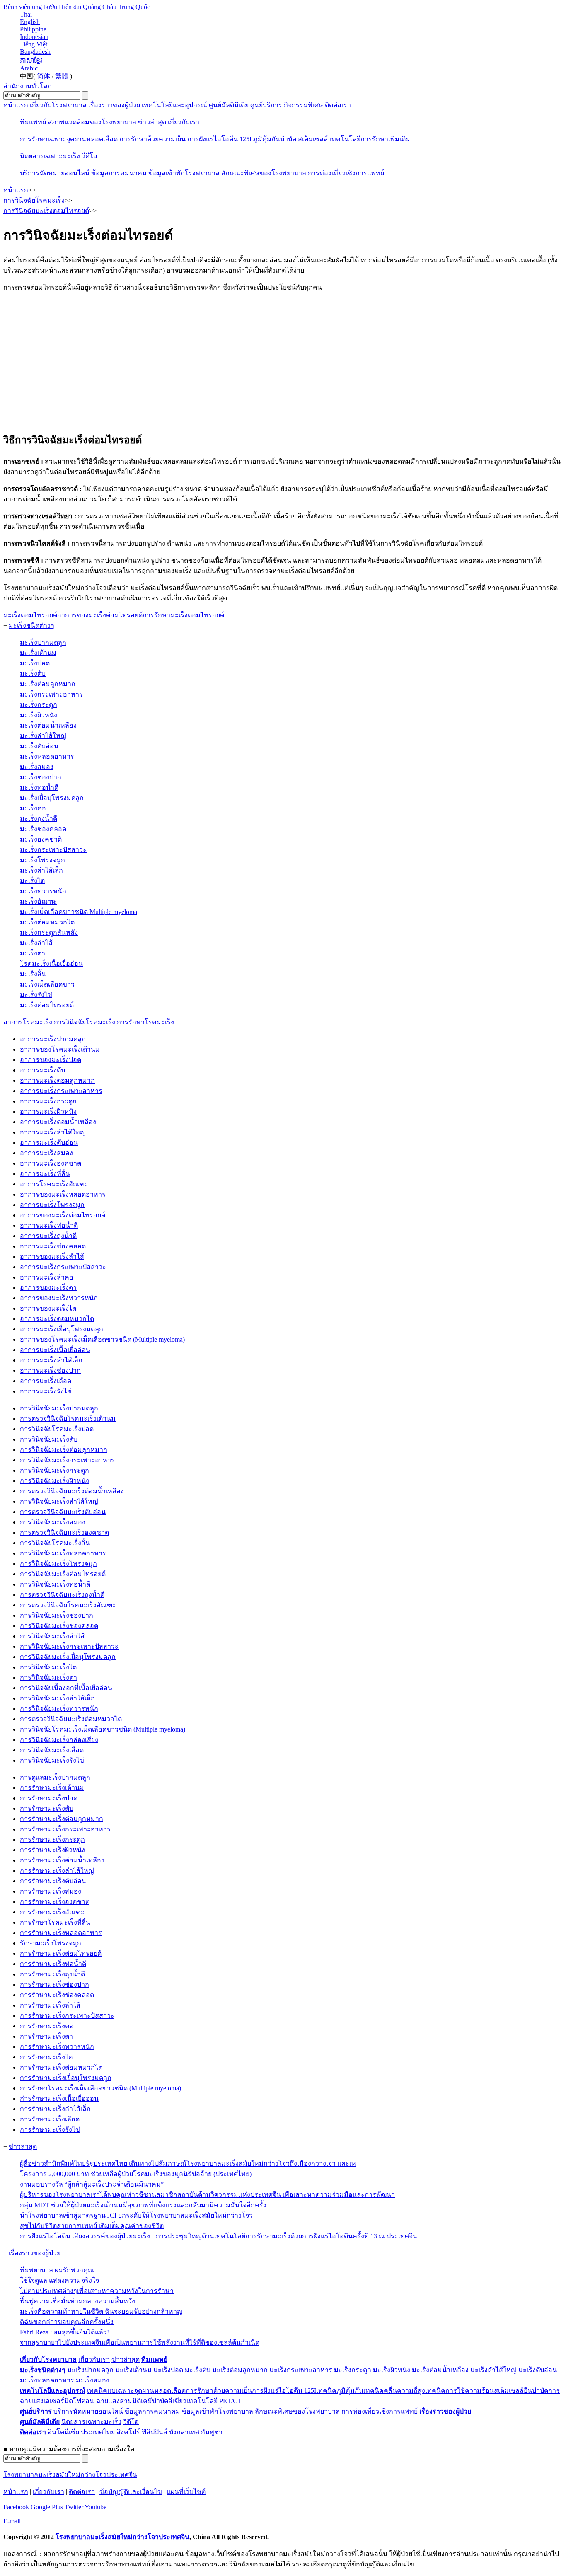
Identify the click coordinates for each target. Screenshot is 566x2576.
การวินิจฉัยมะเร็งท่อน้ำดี (55, 1584)
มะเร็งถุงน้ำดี (39, 819)
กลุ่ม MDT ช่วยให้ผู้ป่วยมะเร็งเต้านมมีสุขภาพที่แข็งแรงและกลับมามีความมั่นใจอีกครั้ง (143, 2205)
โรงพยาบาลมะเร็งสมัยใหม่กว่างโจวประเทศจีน (70, 2475)
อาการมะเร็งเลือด (46, 1381)
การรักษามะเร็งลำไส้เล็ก (55, 2109)
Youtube (96, 2507)
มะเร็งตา (33, 953)
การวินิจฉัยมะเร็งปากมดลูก (59, 1408)
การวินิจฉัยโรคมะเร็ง (85, 1022)
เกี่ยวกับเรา (184, 122)
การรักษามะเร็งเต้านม (52, 1788)
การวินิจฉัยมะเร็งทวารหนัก (59, 1709)
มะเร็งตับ (33, 674)
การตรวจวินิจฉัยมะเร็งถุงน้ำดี (62, 1595)
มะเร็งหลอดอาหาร (47, 756)
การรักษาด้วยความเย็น (152, 139)
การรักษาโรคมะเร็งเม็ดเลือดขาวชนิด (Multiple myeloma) (100, 2088)
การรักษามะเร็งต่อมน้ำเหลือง (62, 1860)
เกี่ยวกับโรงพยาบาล (58, 105)
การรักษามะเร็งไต (46, 2057)
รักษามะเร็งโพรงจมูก (51, 1943)
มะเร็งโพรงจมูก (42, 860)
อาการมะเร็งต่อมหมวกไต (57, 1319)
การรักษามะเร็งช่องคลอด (57, 1995)
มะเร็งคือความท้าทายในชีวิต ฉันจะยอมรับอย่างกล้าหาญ (101, 2311)
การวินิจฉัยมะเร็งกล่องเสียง (59, 1740)
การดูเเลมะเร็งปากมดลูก (55, 1777)
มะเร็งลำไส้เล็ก (41, 870)
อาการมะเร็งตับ (42, 1070)
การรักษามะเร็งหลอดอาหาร (61, 1933)
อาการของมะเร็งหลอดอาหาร (63, 1194)
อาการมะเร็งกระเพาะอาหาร (61, 1091)
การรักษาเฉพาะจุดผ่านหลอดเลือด (69, 139)
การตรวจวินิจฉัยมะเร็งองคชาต (64, 1532)
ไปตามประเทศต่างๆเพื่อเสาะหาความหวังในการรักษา (97, 2291)
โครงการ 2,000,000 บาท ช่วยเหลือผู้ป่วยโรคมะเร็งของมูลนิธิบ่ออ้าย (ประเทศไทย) (136, 2174)
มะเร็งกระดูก (39, 705)
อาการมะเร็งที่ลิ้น (45, 1174)
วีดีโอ (89, 156)
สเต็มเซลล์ (313, 139)
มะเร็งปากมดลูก (43, 642)
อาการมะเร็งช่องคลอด (53, 1246)
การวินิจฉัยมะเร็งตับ (49, 1439)
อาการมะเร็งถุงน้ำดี (48, 1236)
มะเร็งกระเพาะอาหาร (51, 694)
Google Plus (47, 2507)
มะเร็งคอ (33, 808)
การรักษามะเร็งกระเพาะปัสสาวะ (67, 2016)
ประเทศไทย (98, 2432)
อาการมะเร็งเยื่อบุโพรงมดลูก (62, 1329)
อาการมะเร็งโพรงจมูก (52, 1205)
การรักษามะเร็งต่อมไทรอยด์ (61, 1953)
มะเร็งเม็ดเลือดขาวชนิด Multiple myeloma (79, 912)
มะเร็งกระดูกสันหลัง (49, 932)
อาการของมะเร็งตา (48, 1288)
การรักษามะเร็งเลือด (50, 2119)
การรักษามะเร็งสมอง (51, 1891)
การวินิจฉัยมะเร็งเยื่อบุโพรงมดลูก (68, 1657)
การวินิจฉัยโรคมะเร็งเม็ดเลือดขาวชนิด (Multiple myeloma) (103, 1729)
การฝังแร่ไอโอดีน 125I (219, 139)
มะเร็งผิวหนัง (39, 715)
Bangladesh (35, 52)
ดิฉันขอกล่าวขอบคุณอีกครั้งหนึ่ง (67, 2322)
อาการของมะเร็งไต (48, 1308)
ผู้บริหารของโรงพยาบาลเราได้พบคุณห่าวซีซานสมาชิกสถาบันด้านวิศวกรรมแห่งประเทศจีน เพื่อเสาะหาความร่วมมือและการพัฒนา (207, 2195)
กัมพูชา (212, 2432)
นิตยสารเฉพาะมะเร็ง (50, 156)
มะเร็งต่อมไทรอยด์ (47, 1005)
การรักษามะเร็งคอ (47, 2026)
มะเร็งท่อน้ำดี (39, 787)
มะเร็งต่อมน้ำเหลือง (48, 725)
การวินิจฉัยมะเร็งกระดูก (54, 1470)
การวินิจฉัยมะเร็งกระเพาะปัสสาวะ (69, 1646)
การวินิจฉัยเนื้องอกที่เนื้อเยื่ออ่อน (66, 1688)
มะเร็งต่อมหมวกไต (47, 922)
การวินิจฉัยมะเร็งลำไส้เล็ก (57, 1698)
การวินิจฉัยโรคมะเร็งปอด (57, 1429)
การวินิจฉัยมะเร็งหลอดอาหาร (63, 1553)
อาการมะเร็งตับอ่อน (49, 1143)
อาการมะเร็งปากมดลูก (53, 1039)
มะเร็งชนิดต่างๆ (31, 625)
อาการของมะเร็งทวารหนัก (59, 1298)
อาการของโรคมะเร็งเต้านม (60, 1049)
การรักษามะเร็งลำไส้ (50, 2005)
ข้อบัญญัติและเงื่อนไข (131, 2492)
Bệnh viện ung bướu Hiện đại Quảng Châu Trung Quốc (77, 7)
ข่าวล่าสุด (152, 122)
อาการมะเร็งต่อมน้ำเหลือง (58, 1122)
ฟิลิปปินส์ (155, 2432)
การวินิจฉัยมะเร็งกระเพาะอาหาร (67, 1460)
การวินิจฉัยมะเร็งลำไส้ (52, 1636)
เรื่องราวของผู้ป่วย (114, 105)
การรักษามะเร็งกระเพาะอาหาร (65, 1829)
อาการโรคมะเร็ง (28, 1022)
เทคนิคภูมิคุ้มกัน (340, 2391)
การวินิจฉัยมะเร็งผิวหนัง (54, 1481)
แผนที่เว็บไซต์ (186, 2492)
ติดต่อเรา (338, 105)
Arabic (29, 68)
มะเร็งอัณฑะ (38, 901)
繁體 (62, 76)
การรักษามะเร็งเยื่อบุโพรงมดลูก (66, 2078)
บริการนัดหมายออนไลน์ (55, 173)
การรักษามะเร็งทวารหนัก (57, 2047)
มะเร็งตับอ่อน (39, 746)
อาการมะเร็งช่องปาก (50, 1370)
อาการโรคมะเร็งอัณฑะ (54, 1184)
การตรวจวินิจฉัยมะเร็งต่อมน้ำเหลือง (72, 1491)
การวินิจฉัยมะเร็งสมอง (53, 1522)
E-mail (12, 2521)
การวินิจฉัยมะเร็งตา (48, 1677)
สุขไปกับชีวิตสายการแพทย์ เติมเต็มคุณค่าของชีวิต (92, 2226)
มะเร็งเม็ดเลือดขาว (47, 984)
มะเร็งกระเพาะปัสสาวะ (53, 850)
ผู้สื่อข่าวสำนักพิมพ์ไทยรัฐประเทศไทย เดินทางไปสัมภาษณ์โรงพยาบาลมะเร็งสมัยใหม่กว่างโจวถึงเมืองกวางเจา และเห (188, 2164)
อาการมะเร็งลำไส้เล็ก (51, 1360)
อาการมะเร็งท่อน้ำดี (49, 1225)
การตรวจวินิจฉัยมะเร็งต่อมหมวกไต (71, 1719)
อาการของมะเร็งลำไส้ (52, 1257)
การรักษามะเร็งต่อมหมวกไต (61, 2067)
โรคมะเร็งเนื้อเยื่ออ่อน (51, 964)
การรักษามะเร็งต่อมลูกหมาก (62, 1819)
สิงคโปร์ (128, 2432)
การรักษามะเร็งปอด (49, 1798)
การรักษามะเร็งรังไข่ (50, 2130)
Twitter (74, 2507)
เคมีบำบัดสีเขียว (164, 2401)
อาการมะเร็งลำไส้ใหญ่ (53, 1132)
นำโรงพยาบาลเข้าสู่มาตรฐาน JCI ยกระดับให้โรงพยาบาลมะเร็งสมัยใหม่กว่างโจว (136, 2215)
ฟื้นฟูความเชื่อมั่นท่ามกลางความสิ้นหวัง (77, 2301)
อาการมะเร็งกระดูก (48, 1101)
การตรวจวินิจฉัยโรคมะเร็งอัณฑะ (68, 1605)
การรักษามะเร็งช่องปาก (54, 1985)
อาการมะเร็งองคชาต (51, 1163)
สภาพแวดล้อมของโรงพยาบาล (92, 122)
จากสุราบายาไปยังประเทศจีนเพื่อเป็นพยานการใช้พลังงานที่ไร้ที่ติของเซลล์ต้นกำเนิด (140, 2343)
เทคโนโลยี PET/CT (214, 2401)
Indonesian (34, 37)
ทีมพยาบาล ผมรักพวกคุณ (57, 2270)
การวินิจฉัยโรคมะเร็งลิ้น (55, 1543)
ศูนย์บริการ (266, 105)
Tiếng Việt (34, 44)
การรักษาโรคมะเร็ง (145, 1022)
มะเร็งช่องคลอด (43, 829)
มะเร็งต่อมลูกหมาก (48, 684)
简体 (44, 76)
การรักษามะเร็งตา (46, 2036)
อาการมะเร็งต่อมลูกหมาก (57, 1080)
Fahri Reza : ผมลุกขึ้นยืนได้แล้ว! (64, 2332)
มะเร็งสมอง (37, 767)
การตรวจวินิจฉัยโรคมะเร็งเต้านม (68, 1419)
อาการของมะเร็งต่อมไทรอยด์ (63, 1215)
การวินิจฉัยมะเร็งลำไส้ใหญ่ (59, 1501)
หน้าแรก (16, 105)
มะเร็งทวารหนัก (43, 891)
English (30, 22)
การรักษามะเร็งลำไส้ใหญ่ (57, 1871)
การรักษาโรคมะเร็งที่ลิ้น (55, 1922)
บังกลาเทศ (184, 2432)
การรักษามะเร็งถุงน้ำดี (52, 1974)
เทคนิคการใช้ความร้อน (460, 2391)
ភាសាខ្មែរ (31, 60)
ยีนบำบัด (536, 2391)
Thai (26, 14)
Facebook (16, 2507)
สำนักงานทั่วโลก (28, 86)
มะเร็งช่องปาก (41, 777)
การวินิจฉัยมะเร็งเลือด (52, 1750)
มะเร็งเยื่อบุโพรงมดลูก (52, 798)
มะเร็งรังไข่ (36, 995)
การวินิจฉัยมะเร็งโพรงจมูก (58, 1564)
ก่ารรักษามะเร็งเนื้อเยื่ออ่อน (59, 2098)
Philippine (33, 29)
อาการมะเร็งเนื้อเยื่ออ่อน (55, 1350)
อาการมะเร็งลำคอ (47, 1277)
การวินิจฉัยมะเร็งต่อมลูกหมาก (64, 1450)
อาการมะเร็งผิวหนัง (48, 1111)
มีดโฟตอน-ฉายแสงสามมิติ (103, 2401)
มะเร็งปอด (35, 663)
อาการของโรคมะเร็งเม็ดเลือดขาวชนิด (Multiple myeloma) (102, 1339)
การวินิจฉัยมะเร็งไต (48, 1667)
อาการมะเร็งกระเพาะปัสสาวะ (63, 1267)
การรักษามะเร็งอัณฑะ (52, 1912)
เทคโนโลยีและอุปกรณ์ (174, 105)
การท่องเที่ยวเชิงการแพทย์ (346, 173)
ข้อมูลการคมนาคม (119, 173)
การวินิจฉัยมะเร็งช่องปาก (57, 1615)
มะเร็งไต (32, 881)
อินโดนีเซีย (63, 2432)
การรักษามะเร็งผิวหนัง (52, 1850)
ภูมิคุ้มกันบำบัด (275, 139)
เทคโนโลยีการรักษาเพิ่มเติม (370, 139)
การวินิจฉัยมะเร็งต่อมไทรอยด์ (63, 1574)
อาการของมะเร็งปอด (51, 1060)
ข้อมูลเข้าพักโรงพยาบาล (184, 173)
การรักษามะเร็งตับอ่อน (53, 1881)
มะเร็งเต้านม (38, 653)
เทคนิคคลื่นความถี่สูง (394, 2391)
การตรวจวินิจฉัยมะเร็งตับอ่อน (63, 1512)
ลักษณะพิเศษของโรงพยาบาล (264, 173)
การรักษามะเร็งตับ (47, 1808)
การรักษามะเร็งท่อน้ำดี (53, 1964)
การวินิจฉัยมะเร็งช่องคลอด (59, 1626)
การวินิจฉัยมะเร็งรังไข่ (52, 1760)
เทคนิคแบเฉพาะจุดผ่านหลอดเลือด (136, 2391)
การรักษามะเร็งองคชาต (55, 1902)
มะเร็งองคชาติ (41, 839)
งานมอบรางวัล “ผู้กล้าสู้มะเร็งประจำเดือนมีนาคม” (92, 2184)
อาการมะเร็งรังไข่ (46, 1391)
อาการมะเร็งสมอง (46, 1153)
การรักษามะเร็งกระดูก (52, 1839)
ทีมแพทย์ (33, 122)
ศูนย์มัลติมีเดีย (229, 105)
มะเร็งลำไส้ (36, 943)
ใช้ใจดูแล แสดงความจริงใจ (59, 2280)
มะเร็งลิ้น (33, 974)
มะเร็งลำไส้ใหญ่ (43, 736)
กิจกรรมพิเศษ (304, 105)
